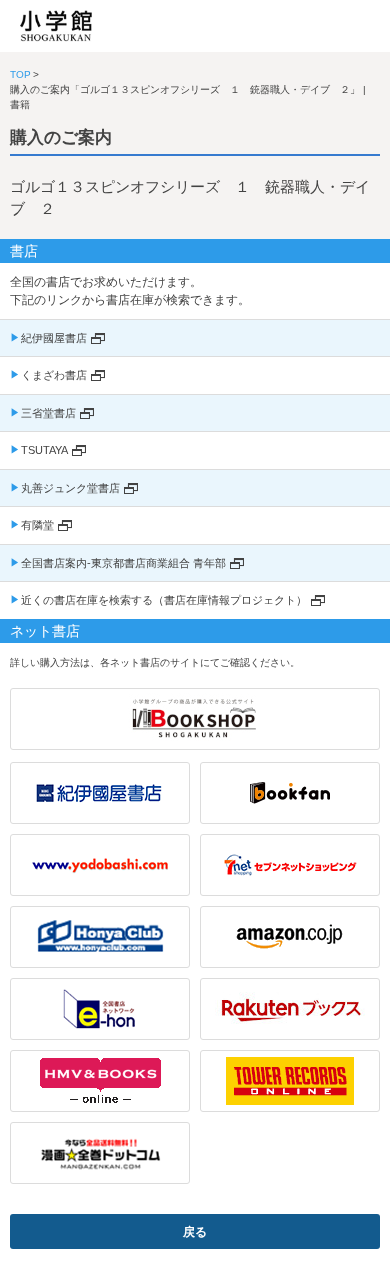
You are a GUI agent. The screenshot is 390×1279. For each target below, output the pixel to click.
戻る (195, 1232)
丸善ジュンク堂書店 (70, 488)
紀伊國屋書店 (54, 338)
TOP (20, 74)
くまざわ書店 (54, 375)
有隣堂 (37, 525)
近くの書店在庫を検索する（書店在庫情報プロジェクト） (164, 600)
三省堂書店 (48, 413)
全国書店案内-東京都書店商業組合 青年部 (123, 563)
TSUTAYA (44, 450)
